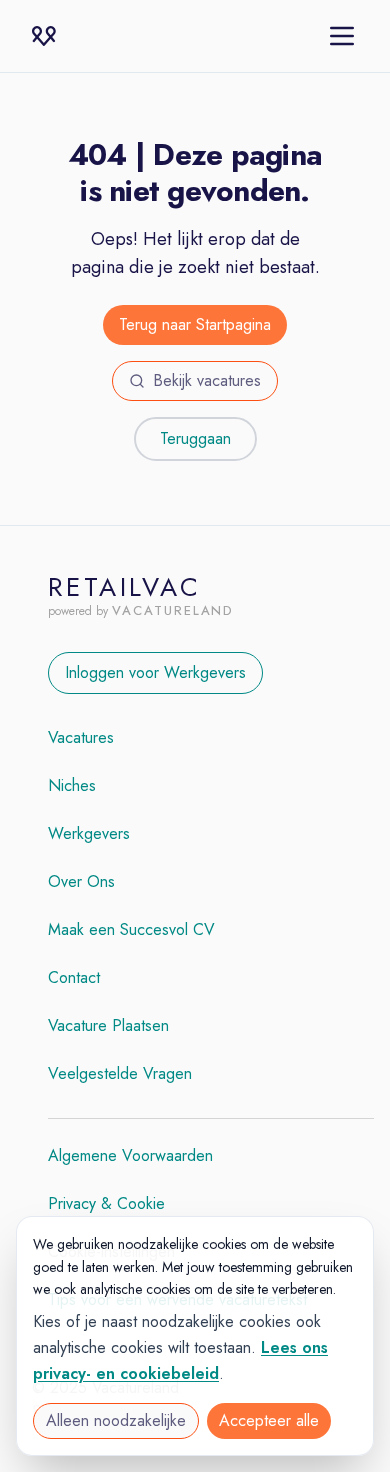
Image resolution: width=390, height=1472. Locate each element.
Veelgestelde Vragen (120, 1073)
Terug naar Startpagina (195, 324)
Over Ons (81, 881)
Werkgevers (89, 833)
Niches (72, 785)
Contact (74, 977)
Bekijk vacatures (207, 380)
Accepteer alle (269, 1420)
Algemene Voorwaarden (130, 1155)
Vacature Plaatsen (108, 1025)
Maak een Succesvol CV (131, 929)
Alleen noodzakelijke (116, 1420)
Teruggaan (195, 438)
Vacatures (81, 737)
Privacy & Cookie (106, 1203)
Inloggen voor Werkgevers (155, 672)
